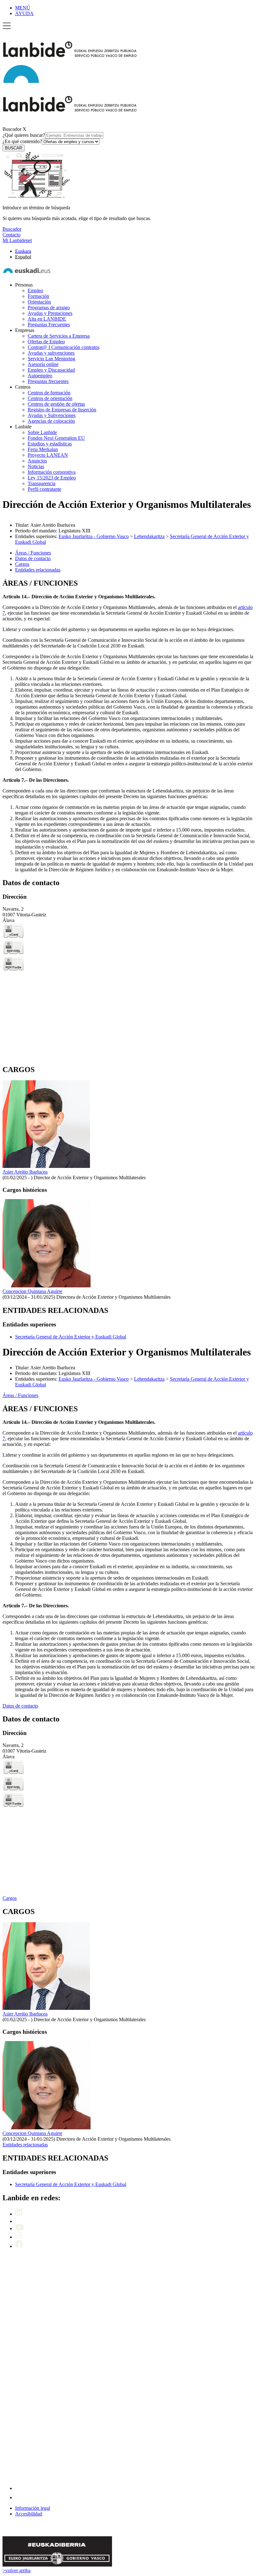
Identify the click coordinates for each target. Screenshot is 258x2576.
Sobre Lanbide (42, 432)
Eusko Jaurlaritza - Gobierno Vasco (94, 536)
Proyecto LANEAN (48, 455)
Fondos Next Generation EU (56, 438)
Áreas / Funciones (20, 1395)
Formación (38, 296)
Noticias (36, 466)
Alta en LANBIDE (47, 319)
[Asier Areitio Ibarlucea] (46, 1166)
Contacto (11, 235)
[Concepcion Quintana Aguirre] (47, 1286)
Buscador (12, 129)
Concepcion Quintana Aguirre (32, 1291)
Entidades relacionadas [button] (38, 570)
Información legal (33, 2508)
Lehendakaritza (149, 536)
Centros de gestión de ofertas (56, 404)
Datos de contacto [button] (33, 558)
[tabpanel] (129, 726)
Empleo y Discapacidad (51, 370)
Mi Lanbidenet (17, 240)
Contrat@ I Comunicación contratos (64, 347)
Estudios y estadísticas (50, 444)
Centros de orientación (50, 398)
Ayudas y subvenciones (51, 353)
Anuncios (37, 461)
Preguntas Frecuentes (49, 325)
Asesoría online (43, 364)
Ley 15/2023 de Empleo (52, 478)
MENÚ (23, 8)
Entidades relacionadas (25, 2145)
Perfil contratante (45, 489)
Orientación (39, 302)
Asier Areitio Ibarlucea (25, 1172)
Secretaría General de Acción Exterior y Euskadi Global (71, 1337)
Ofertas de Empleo (46, 342)
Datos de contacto (20, 1706)
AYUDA (24, 13)
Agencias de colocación (51, 421)
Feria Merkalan (43, 449)
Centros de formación (49, 393)
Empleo (35, 290)
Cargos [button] (22, 564)
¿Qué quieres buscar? (24, 135)
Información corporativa (52, 472)
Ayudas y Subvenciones (52, 415)
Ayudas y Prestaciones (50, 313)
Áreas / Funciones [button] (33, 553)
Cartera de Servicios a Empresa (59, 336)
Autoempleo (40, 376)
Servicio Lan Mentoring (51, 359)
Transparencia (42, 483)
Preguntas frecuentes (48, 381)
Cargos (10, 1898)
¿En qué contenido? (22, 141)
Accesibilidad (29, 2514)
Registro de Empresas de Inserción (62, 410)
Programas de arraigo (49, 307)
